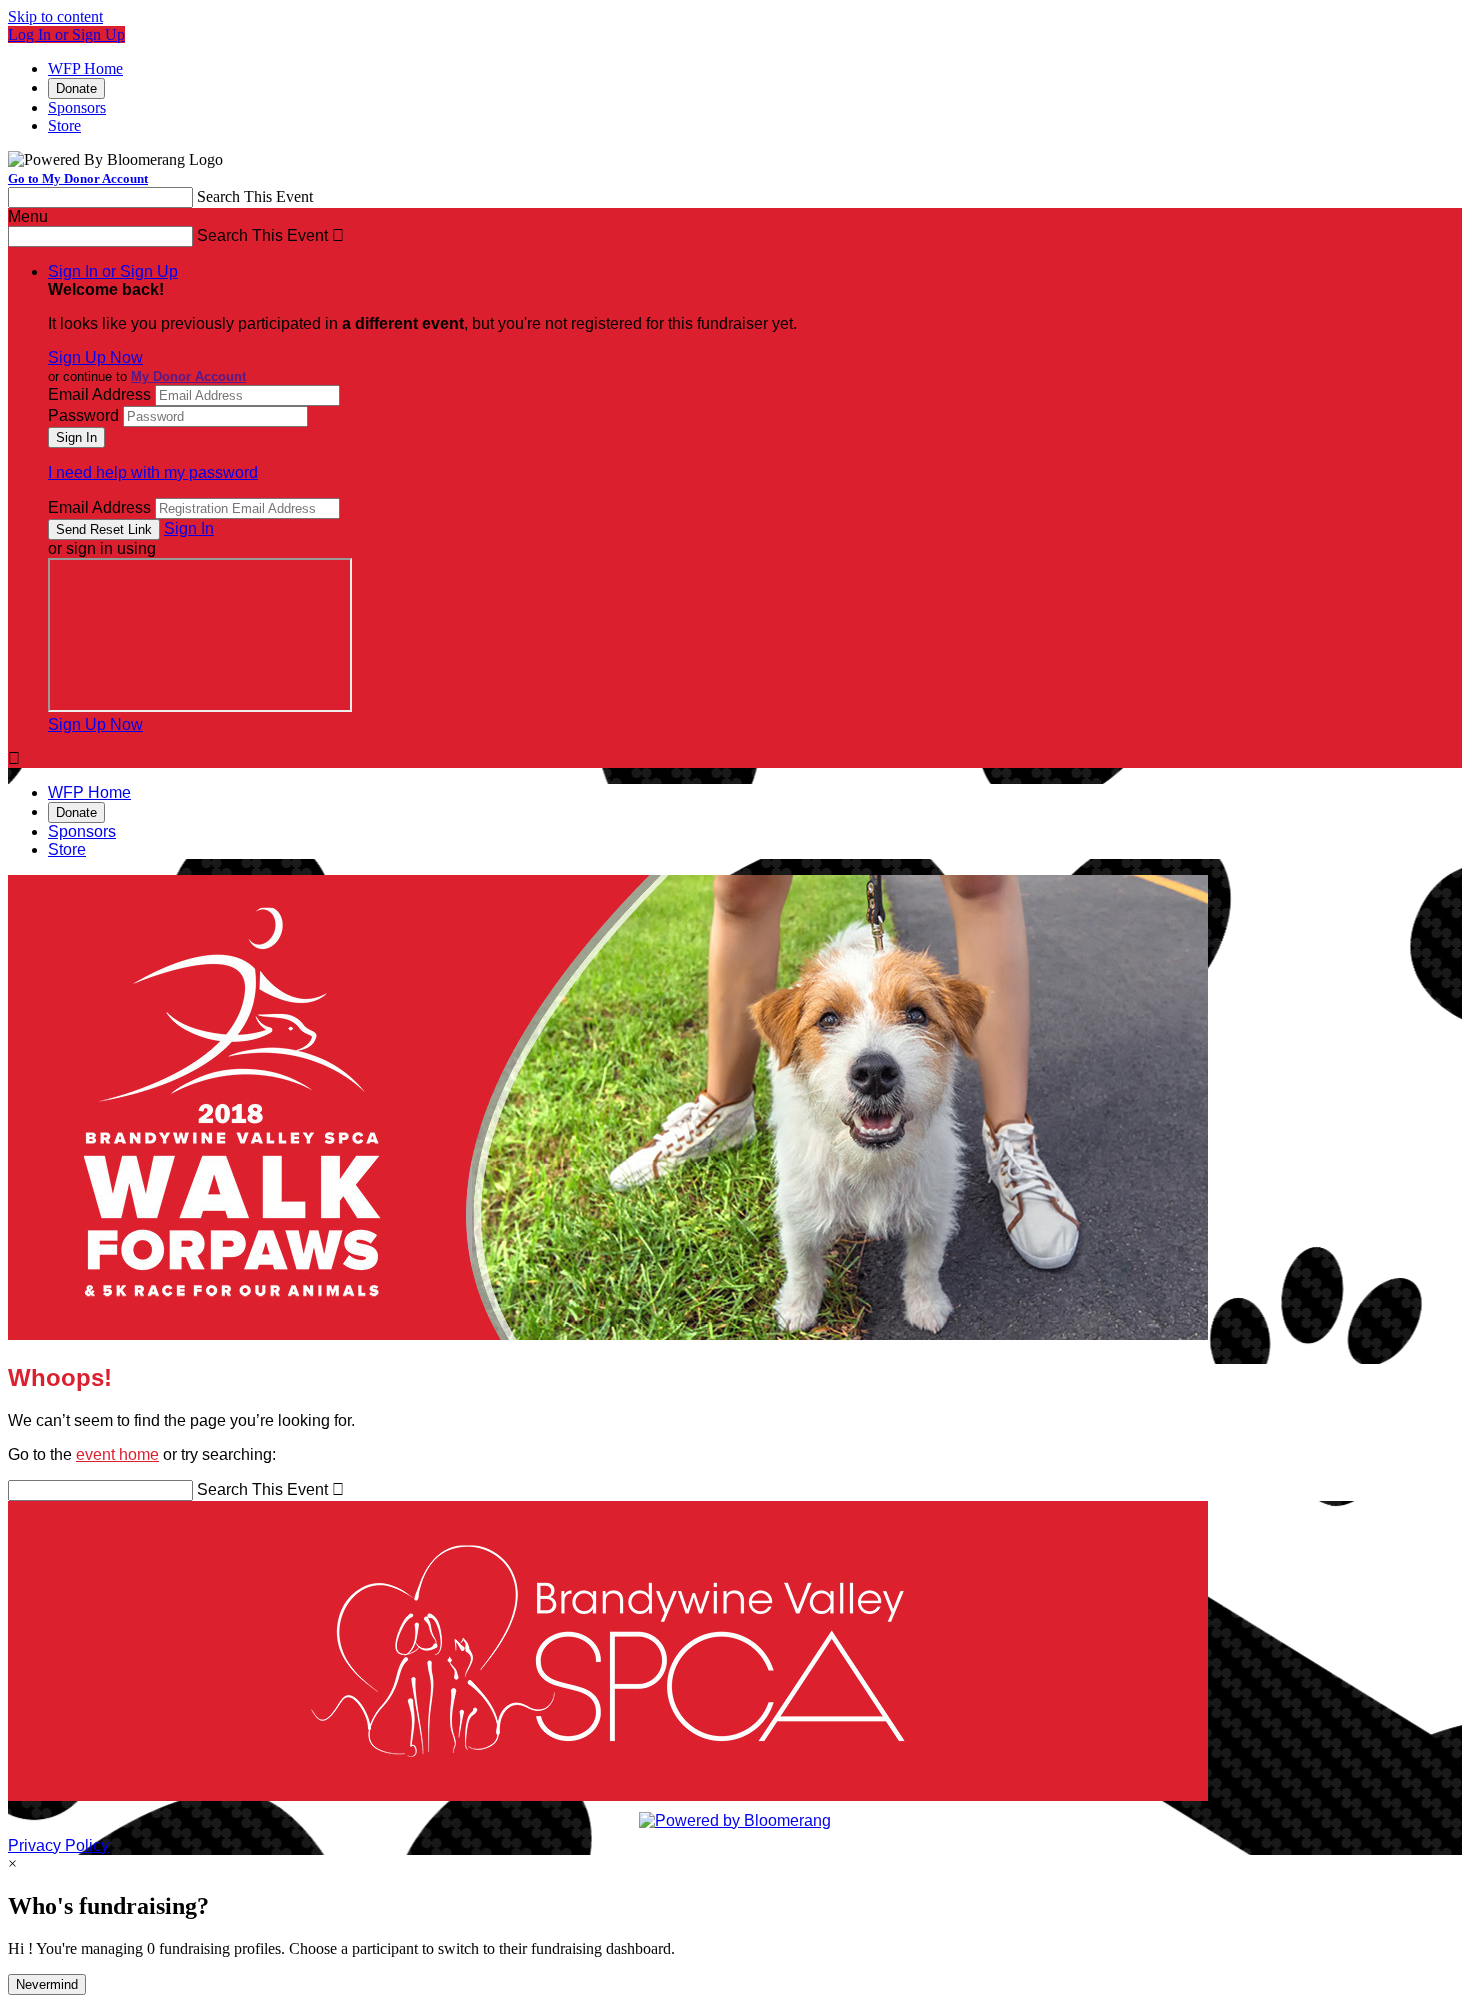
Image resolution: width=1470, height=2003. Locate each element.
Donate (76, 88)
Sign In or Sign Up (113, 271)
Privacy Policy (58, 1845)
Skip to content (55, 16)
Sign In (189, 528)
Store (64, 125)
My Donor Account (188, 376)
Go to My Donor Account (78, 178)
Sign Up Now (95, 357)
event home (117, 1454)
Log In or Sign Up (66, 34)
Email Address (99, 394)
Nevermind (47, 1984)
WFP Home (85, 68)
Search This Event (255, 196)
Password (83, 415)
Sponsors (77, 107)
